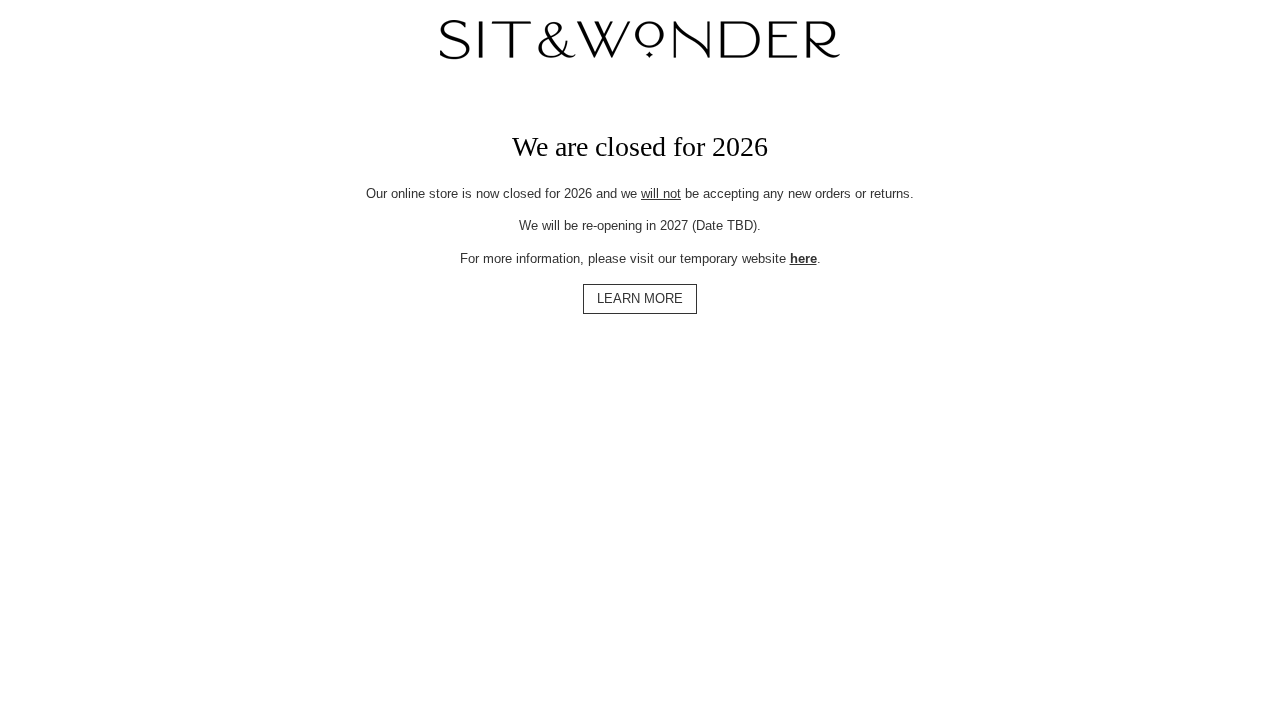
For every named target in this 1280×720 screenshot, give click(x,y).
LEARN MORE (640, 298)
